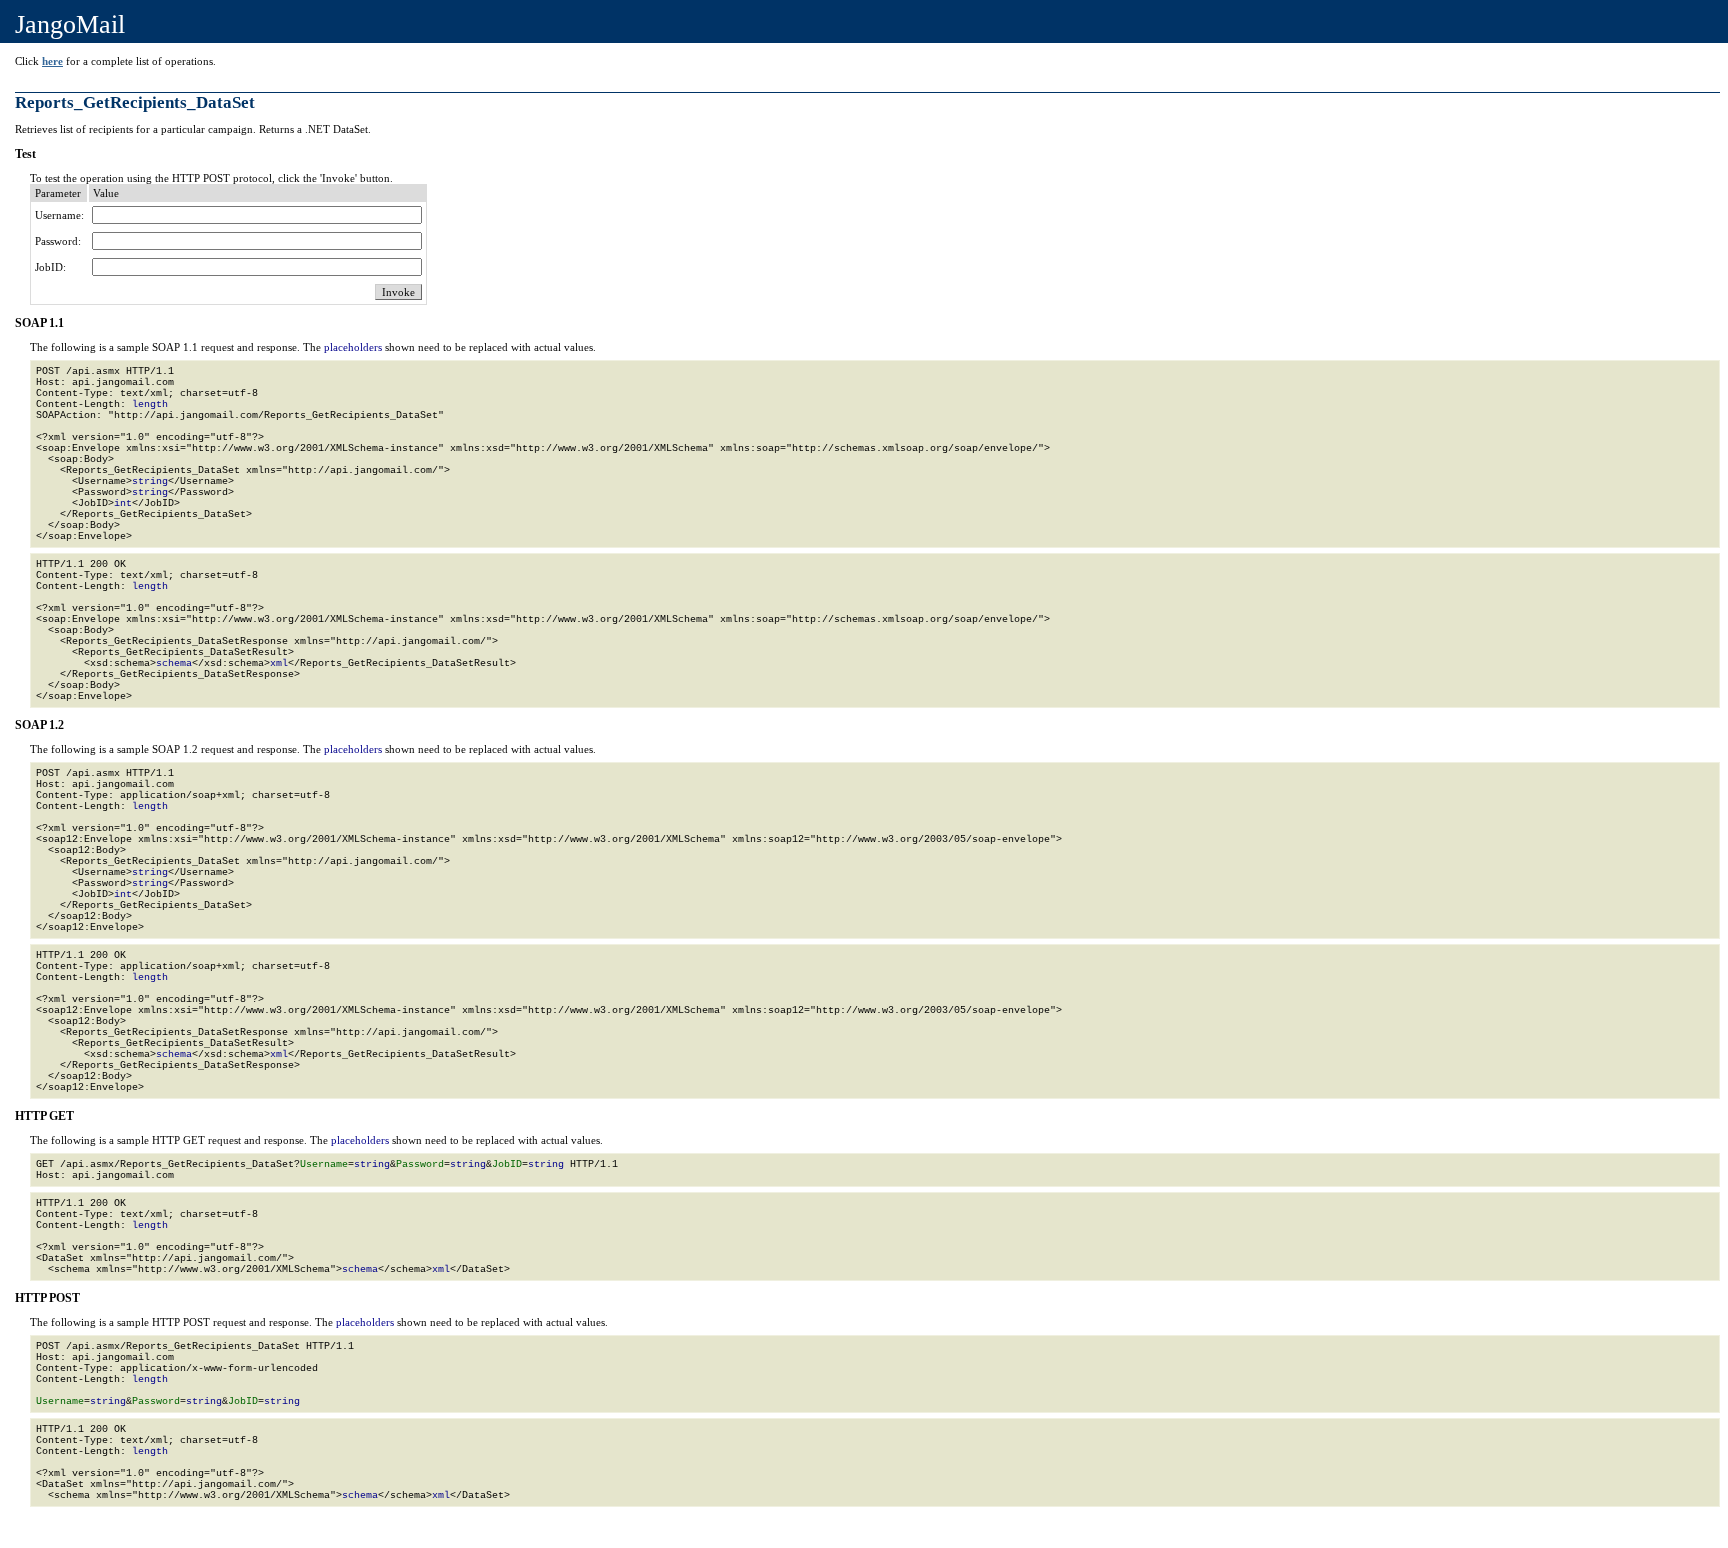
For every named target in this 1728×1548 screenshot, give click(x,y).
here (52, 61)
